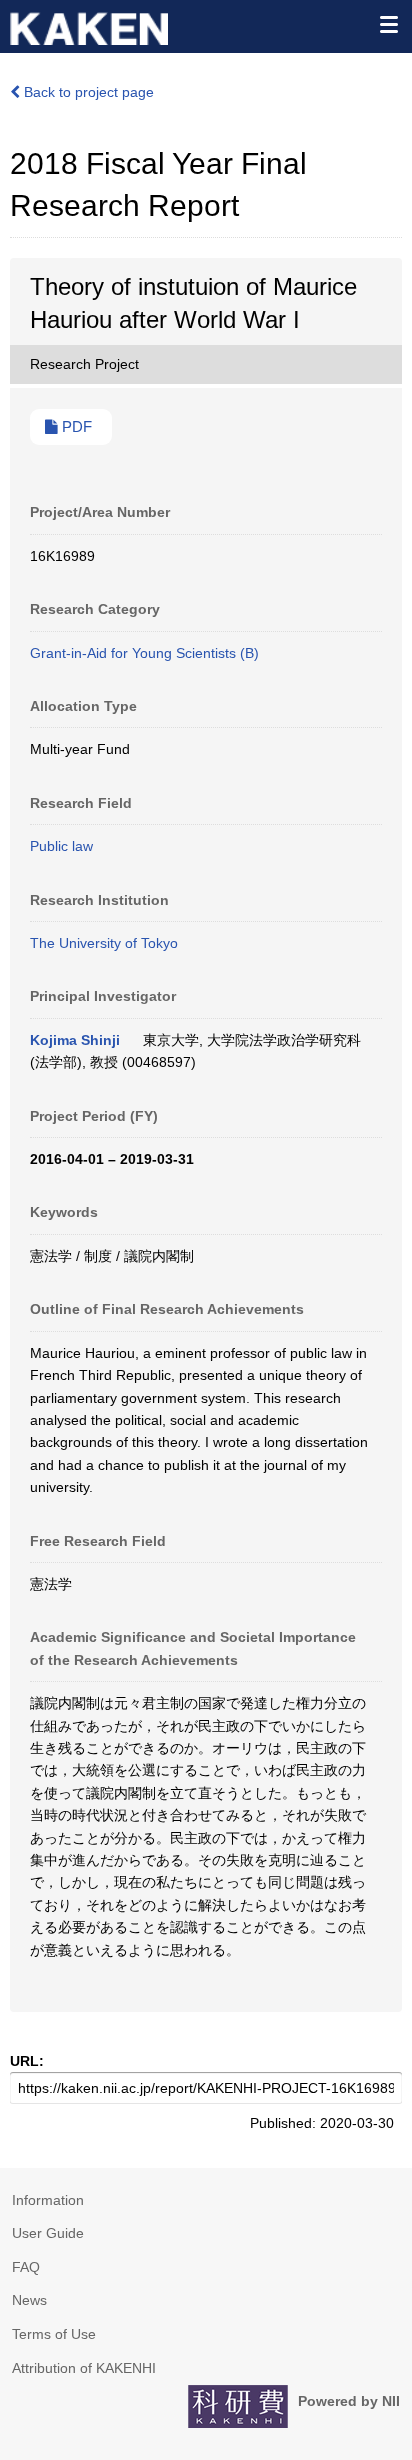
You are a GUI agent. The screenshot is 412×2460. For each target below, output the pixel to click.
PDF (75, 427)
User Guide (48, 2233)
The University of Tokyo (104, 943)
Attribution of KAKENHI (84, 2368)
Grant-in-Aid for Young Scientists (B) (144, 653)
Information (48, 2200)
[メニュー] (388, 24)
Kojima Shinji (75, 1040)
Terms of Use (54, 2334)
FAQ (26, 2267)
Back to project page (87, 92)
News (29, 2300)
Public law (61, 846)
